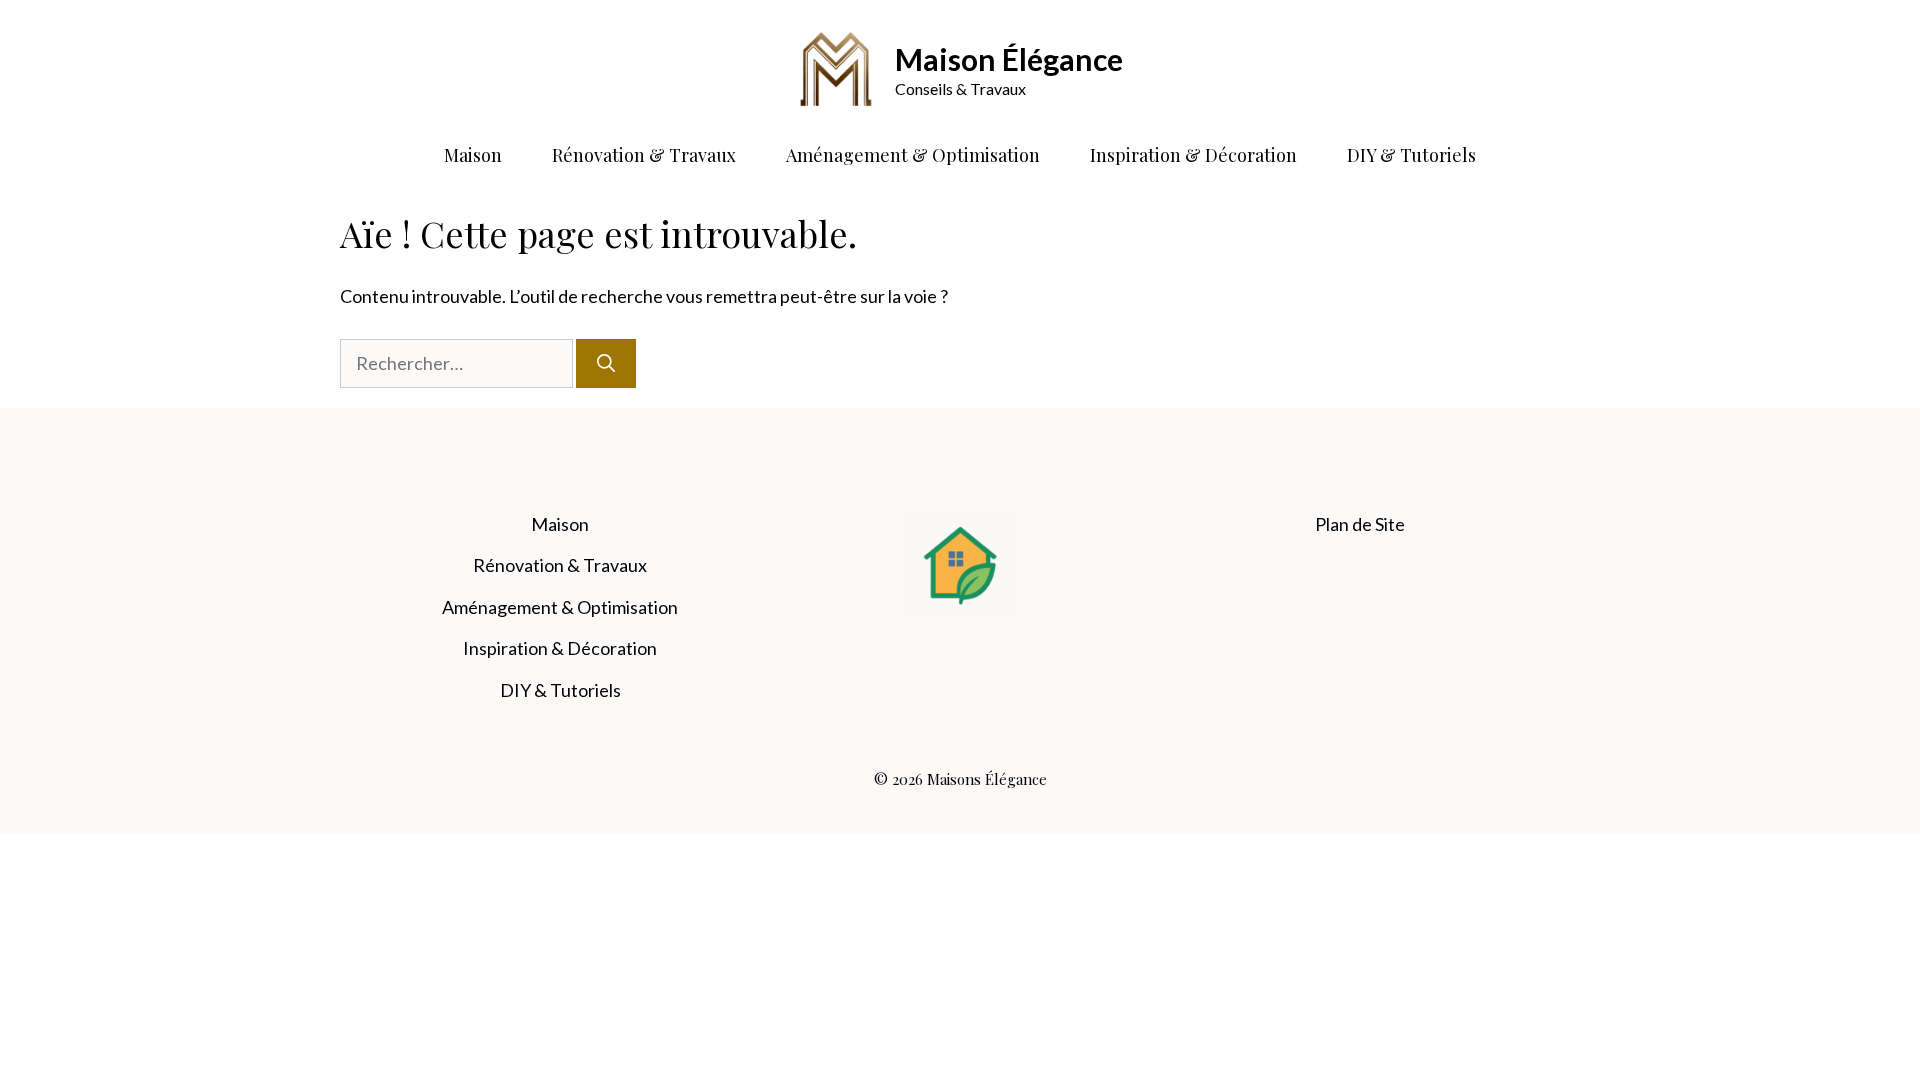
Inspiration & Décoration (1193, 155)
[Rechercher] (606, 363)
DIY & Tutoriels (1411, 155)
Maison (473, 155)
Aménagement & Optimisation (913, 155)
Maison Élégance (1009, 59)
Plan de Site (1360, 524)
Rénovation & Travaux (644, 155)
